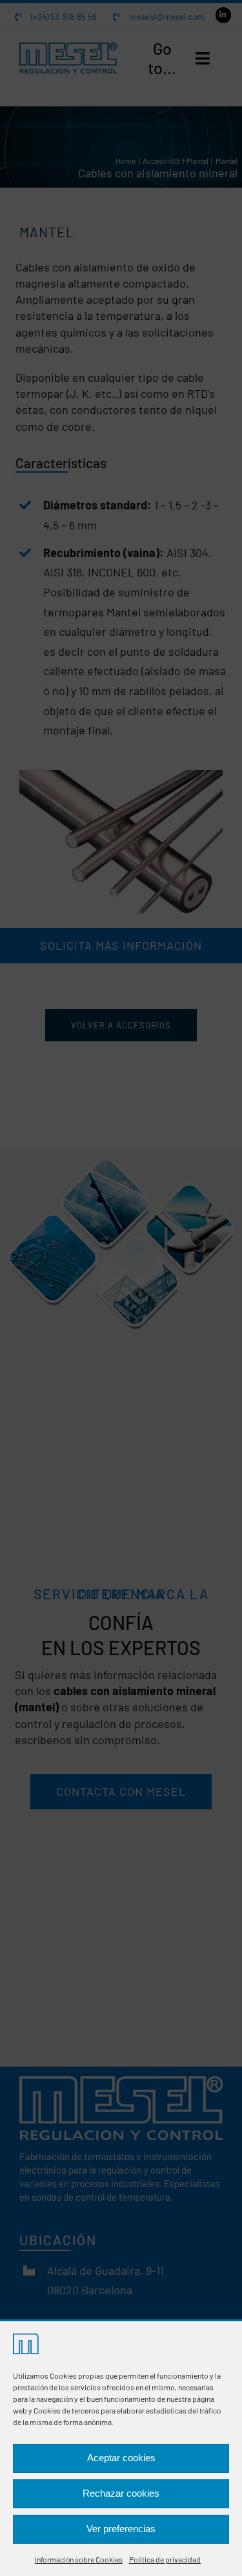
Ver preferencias (121, 2529)
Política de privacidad (165, 2559)
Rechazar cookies (121, 2493)
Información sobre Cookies (79, 2559)
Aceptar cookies (121, 2458)
